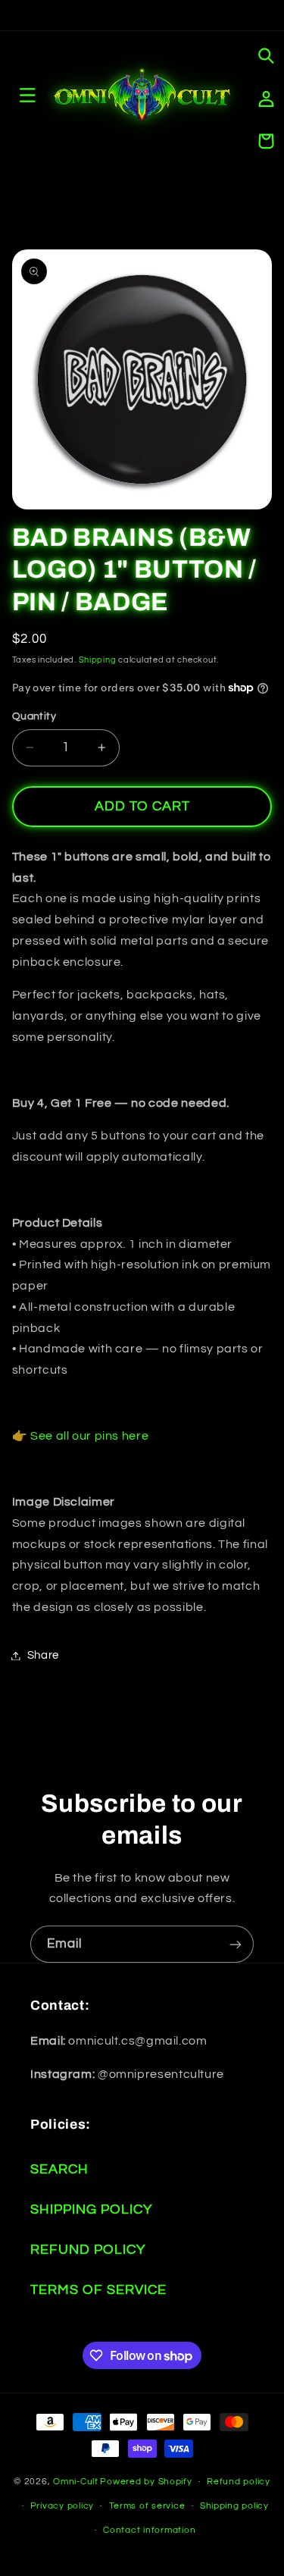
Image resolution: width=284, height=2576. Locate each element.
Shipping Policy (91, 2209)
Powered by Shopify (146, 2482)
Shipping (98, 660)
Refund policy (239, 2482)
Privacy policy (62, 2506)
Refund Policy (88, 2250)
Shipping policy (234, 2506)
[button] (266, 56)
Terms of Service (98, 2290)
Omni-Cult (76, 2482)
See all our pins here (89, 1436)
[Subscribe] (236, 1944)
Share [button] (43, 1655)
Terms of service (147, 2506)
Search (59, 2169)
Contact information (149, 2530)
